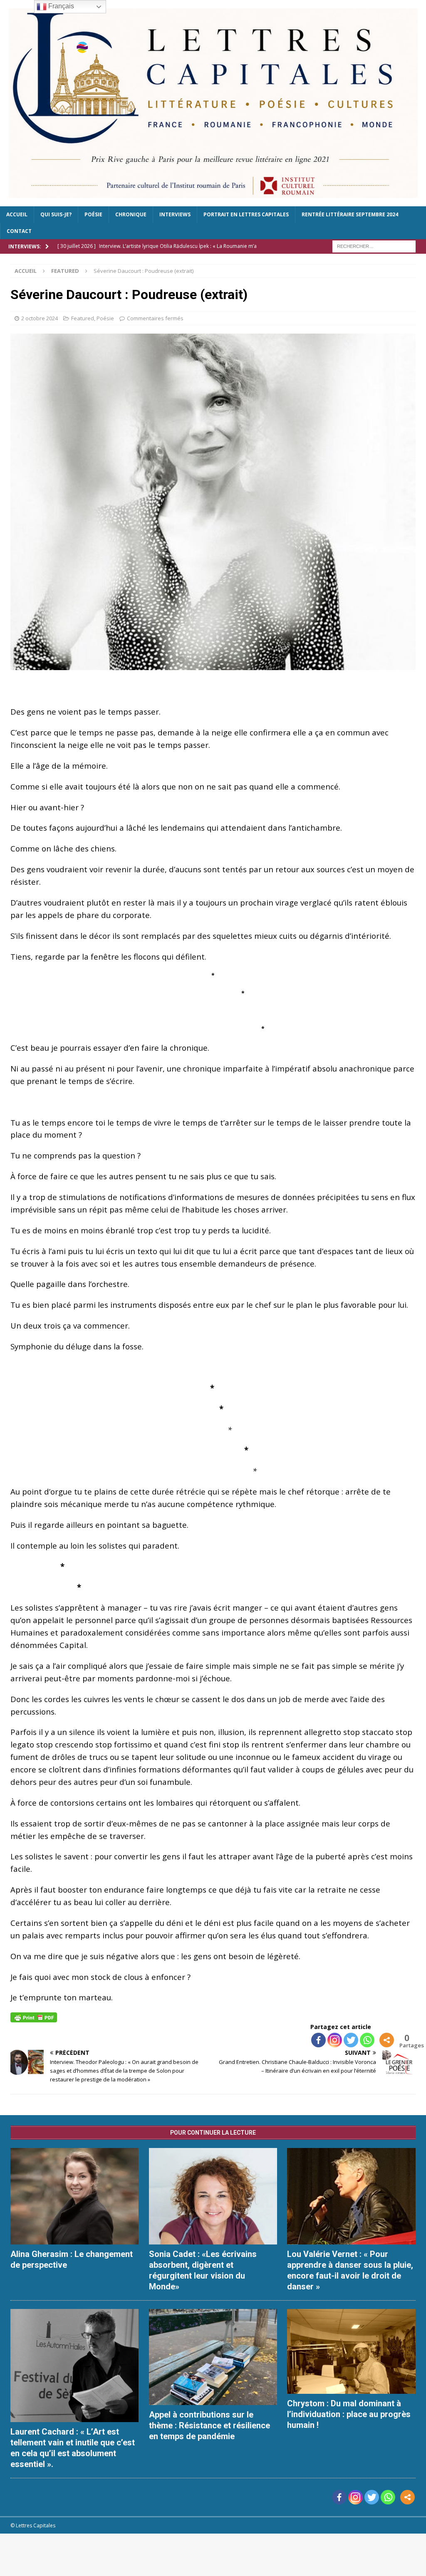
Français (60, 6)
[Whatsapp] (367, 2040)
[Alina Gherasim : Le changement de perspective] (74, 2196)
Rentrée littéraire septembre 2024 (350, 214)
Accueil (17, 214)
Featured (83, 318)
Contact (19, 231)
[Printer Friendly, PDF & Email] (34, 2016)
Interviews (175, 214)
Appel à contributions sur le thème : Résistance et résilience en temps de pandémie (209, 2425)
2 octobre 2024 (40, 318)
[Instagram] (335, 2040)
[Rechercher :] (374, 246)
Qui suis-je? (56, 214)
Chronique (131, 214)
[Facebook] (318, 2040)
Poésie (93, 214)
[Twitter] (351, 2040)
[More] (387, 2040)
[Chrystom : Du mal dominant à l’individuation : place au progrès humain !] (351, 2351)
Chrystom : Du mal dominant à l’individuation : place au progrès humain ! (349, 2414)
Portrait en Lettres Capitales (246, 214)
